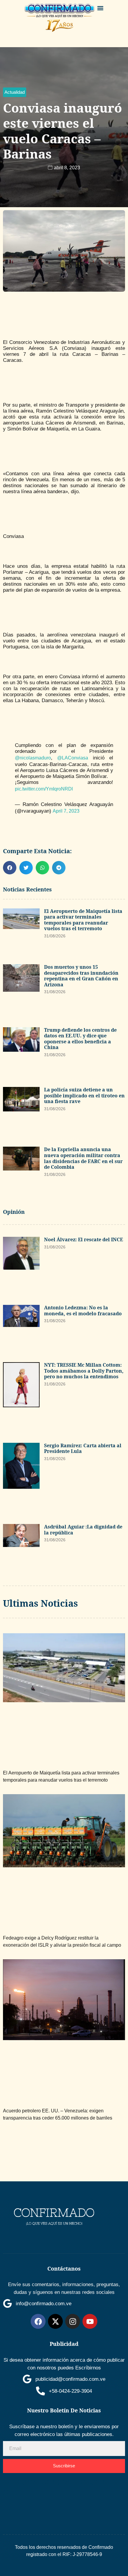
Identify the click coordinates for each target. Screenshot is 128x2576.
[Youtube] (90, 2321)
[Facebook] (38, 2321)
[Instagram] (73, 2321)
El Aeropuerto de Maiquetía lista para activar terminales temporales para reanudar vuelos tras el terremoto (83, 920)
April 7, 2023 (66, 811)
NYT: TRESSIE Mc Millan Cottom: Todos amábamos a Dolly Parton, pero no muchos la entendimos (84, 1371)
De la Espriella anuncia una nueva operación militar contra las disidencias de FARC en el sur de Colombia (83, 1158)
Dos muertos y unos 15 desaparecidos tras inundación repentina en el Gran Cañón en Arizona (81, 976)
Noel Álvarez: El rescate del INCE (83, 1239)
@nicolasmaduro (33, 758)
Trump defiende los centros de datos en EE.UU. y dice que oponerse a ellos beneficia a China (80, 1039)
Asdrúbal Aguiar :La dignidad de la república (83, 1530)
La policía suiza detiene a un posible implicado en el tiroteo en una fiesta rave (84, 1095)
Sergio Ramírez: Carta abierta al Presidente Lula (83, 1448)
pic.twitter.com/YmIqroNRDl (44, 789)
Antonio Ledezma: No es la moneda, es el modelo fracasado (83, 1311)
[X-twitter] (55, 2321)
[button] (100, 8)
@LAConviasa (73, 758)
